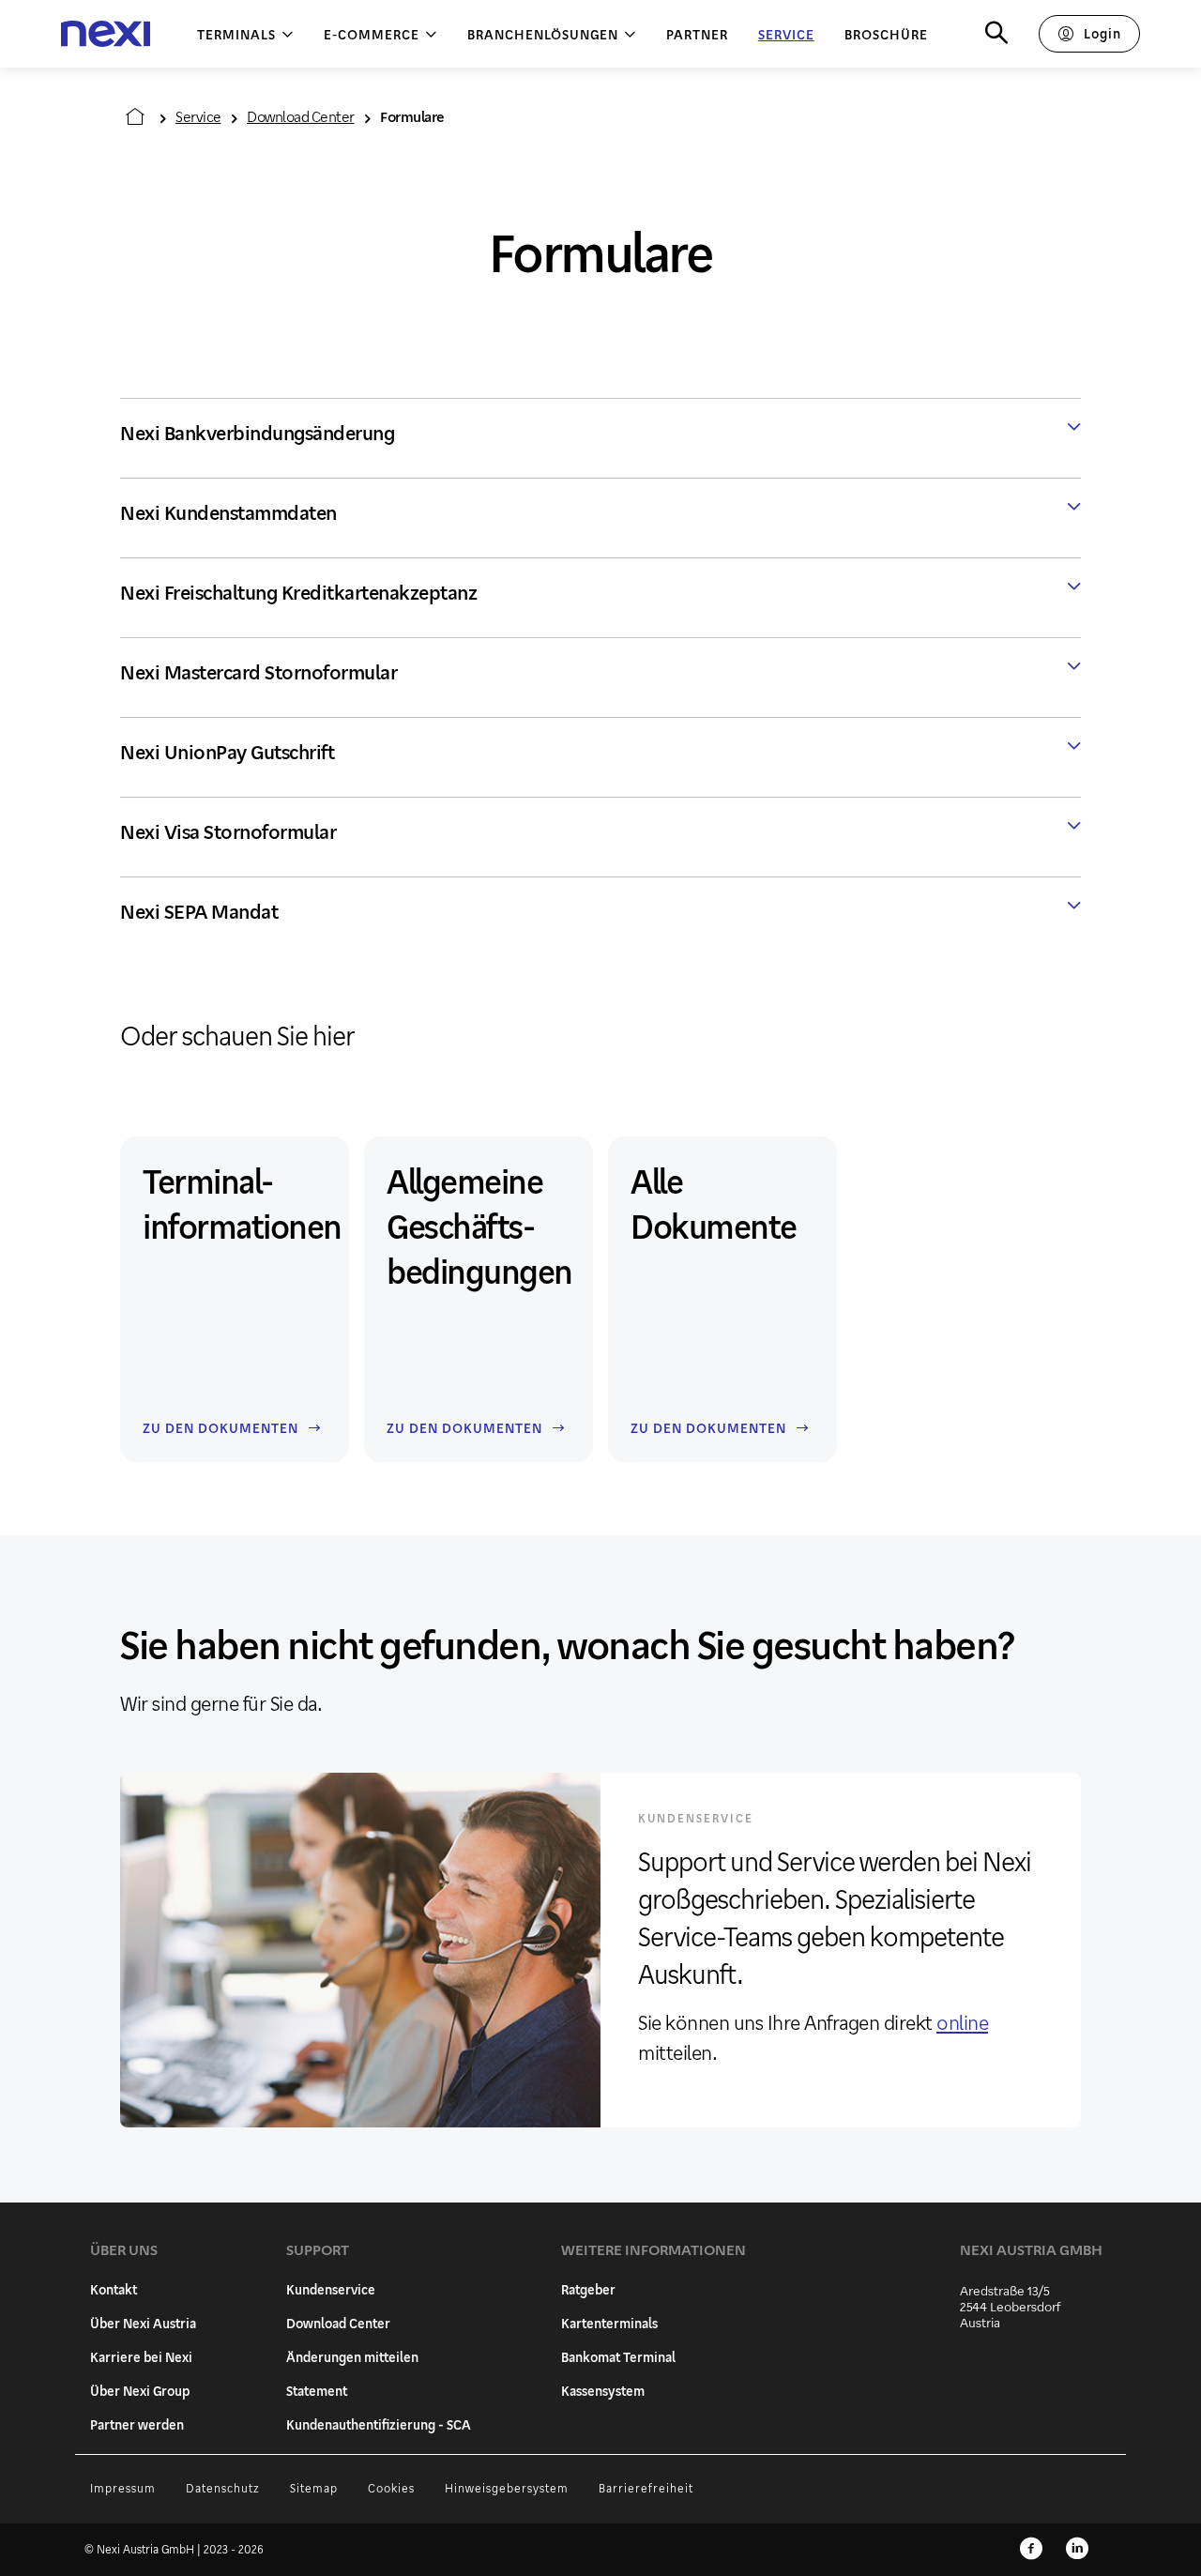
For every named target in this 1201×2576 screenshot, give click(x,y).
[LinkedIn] (1077, 2550)
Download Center (301, 116)
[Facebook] (1031, 2550)
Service (198, 116)
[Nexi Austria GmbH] (106, 34)
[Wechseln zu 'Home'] (135, 116)
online (962, 2022)
